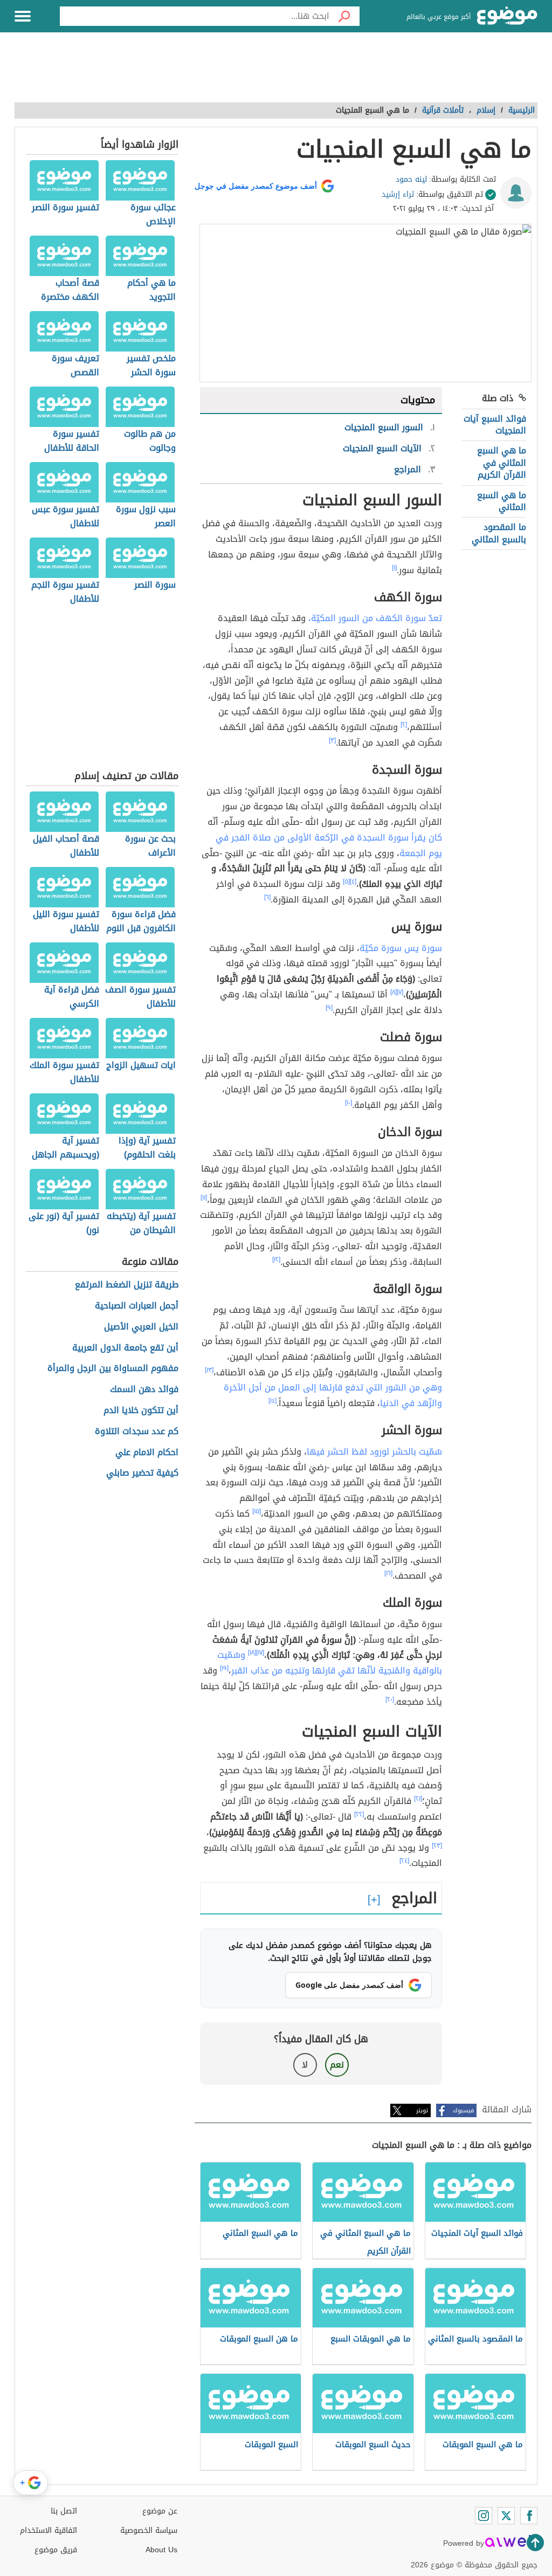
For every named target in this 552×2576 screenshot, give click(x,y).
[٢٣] (437, 1845)
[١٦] (388, 1573)
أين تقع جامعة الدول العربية (125, 1348)
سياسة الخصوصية (149, 2530)
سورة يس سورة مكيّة (401, 948)
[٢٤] (404, 1861)
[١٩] (224, 1668)
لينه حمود (411, 179)
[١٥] (257, 1511)
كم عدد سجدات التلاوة (137, 1432)
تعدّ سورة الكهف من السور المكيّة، (375, 618)
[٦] (267, 897)
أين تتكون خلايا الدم (141, 1411)
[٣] (332, 740)
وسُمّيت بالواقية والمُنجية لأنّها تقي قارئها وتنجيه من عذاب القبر (330, 1663)
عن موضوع (160, 2511)
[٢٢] (359, 1814)
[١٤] (272, 1401)
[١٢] (276, 1259)
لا (305, 2065)
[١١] (204, 1197)
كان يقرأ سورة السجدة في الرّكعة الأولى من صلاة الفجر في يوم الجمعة (329, 845)
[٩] (329, 1008)
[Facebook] (529, 2516)
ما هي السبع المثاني (502, 501)
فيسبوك (463, 2110)
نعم (337, 2065)
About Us (161, 2550)
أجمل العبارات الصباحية (137, 1306)
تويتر (422, 2110)
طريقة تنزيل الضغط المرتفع (127, 1285)
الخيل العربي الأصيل (141, 1327)
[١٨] (252, 1652)
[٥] (346, 881)
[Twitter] (506, 2516)
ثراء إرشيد (398, 194)
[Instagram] (484, 2516)
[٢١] (418, 1799)
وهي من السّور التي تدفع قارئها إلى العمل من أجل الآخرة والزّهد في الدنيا (333, 1395)
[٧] (400, 992)
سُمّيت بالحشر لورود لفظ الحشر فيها (374, 1452)
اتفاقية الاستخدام (49, 2530)
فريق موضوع (56, 2550)
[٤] (353, 881)
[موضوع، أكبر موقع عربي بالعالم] (507, 16)
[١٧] (260, 1652)
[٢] (404, 725)
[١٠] (349, 1103)
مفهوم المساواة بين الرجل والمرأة (113, 1369)
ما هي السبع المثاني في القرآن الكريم (502, 463)
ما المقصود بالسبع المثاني (499, 533)
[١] (394, 568)
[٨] (394, 992)
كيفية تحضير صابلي (142, 1473)
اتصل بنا (64, 2511)
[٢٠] (390, 1699)
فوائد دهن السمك (144, 1390)
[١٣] (209, 1370)
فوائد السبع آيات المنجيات (495, 425)
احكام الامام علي (147, 1453)
